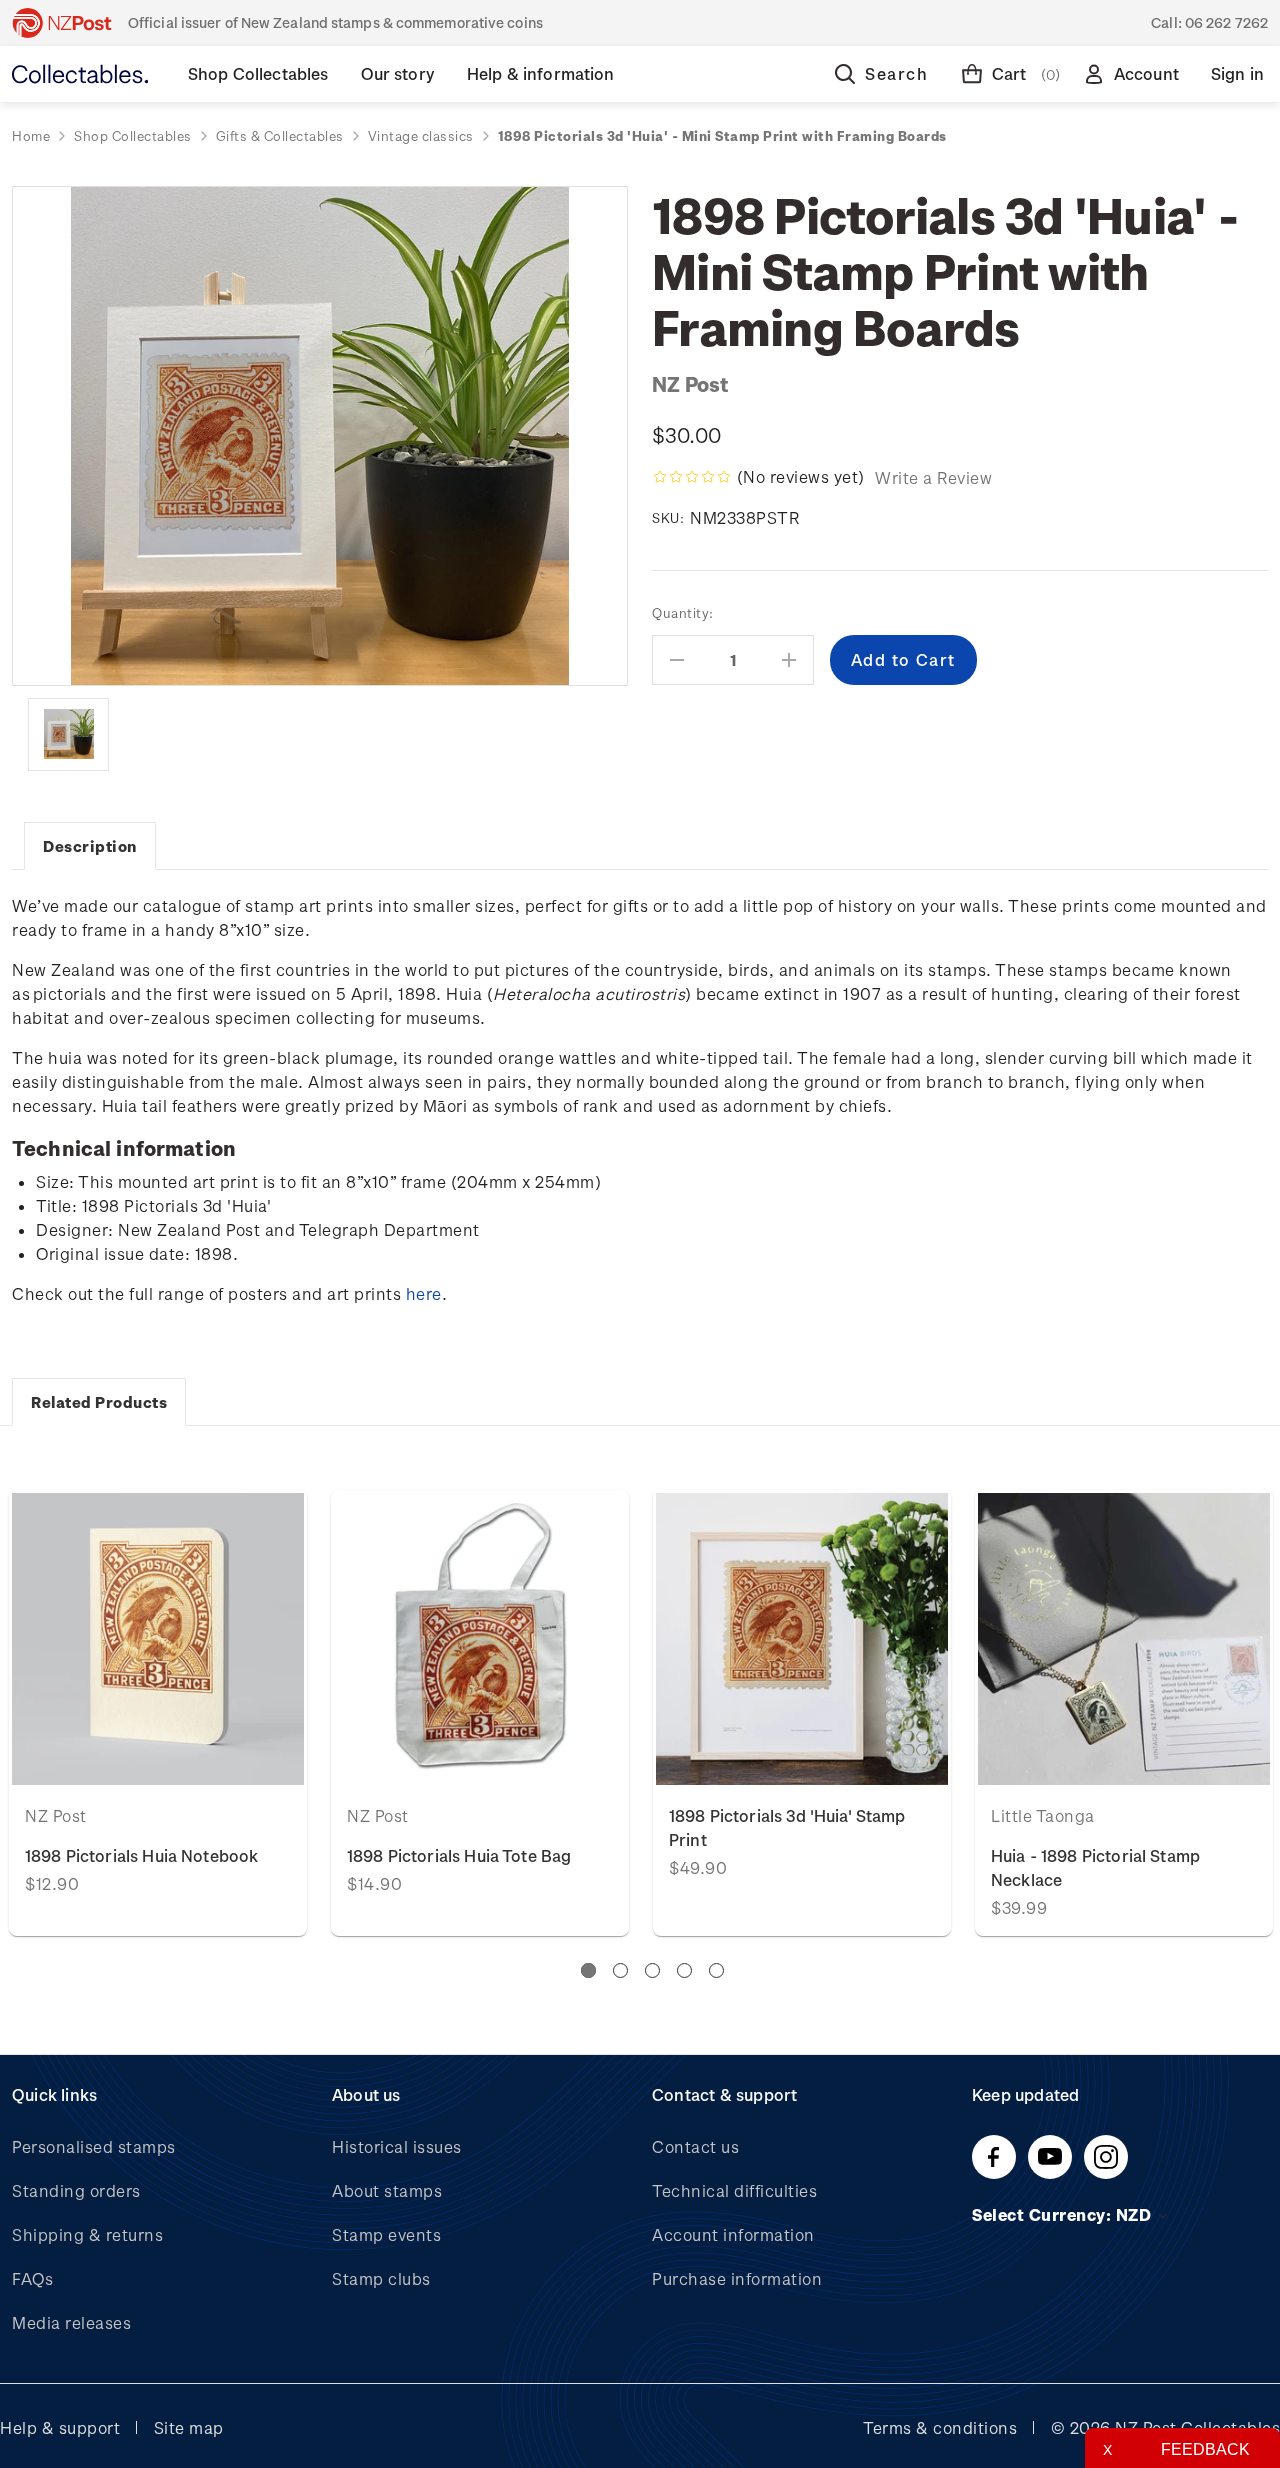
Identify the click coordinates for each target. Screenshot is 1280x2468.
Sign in (1237, 73)
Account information (733, 2234)
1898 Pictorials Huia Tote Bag (459, 1855)
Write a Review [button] (933, 477)
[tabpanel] (802, 1713)
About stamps (387, 2190)
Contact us (695, 2146)
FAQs (32, 2278)
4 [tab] (684, 1970)
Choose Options (158, 1638)
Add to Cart (480, 1638)
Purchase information (737, 2278)
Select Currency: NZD (1064, 2214)
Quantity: (683, 612)
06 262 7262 (1226, 22)
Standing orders (76, 2190)
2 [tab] (620, 1970)
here (424, 1293)
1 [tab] (588, 1970)
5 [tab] (716, 1970)
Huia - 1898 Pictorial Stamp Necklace (1095, 1867)
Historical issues (397, 2146)
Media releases (71, 2322)
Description (90, 846)
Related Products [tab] (99, 1402)
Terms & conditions (940, 2427)
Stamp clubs (381, 2278)
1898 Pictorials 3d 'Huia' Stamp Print (787, 1827)
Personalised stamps (94, 2146)
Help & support (60, 2427)
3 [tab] (652, 1970)
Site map (189, 2427)
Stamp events (386, 2234)
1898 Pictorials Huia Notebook (141, 1855)
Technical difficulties (734, 2190)
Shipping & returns (87, 2234)
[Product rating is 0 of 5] (692, 477)
